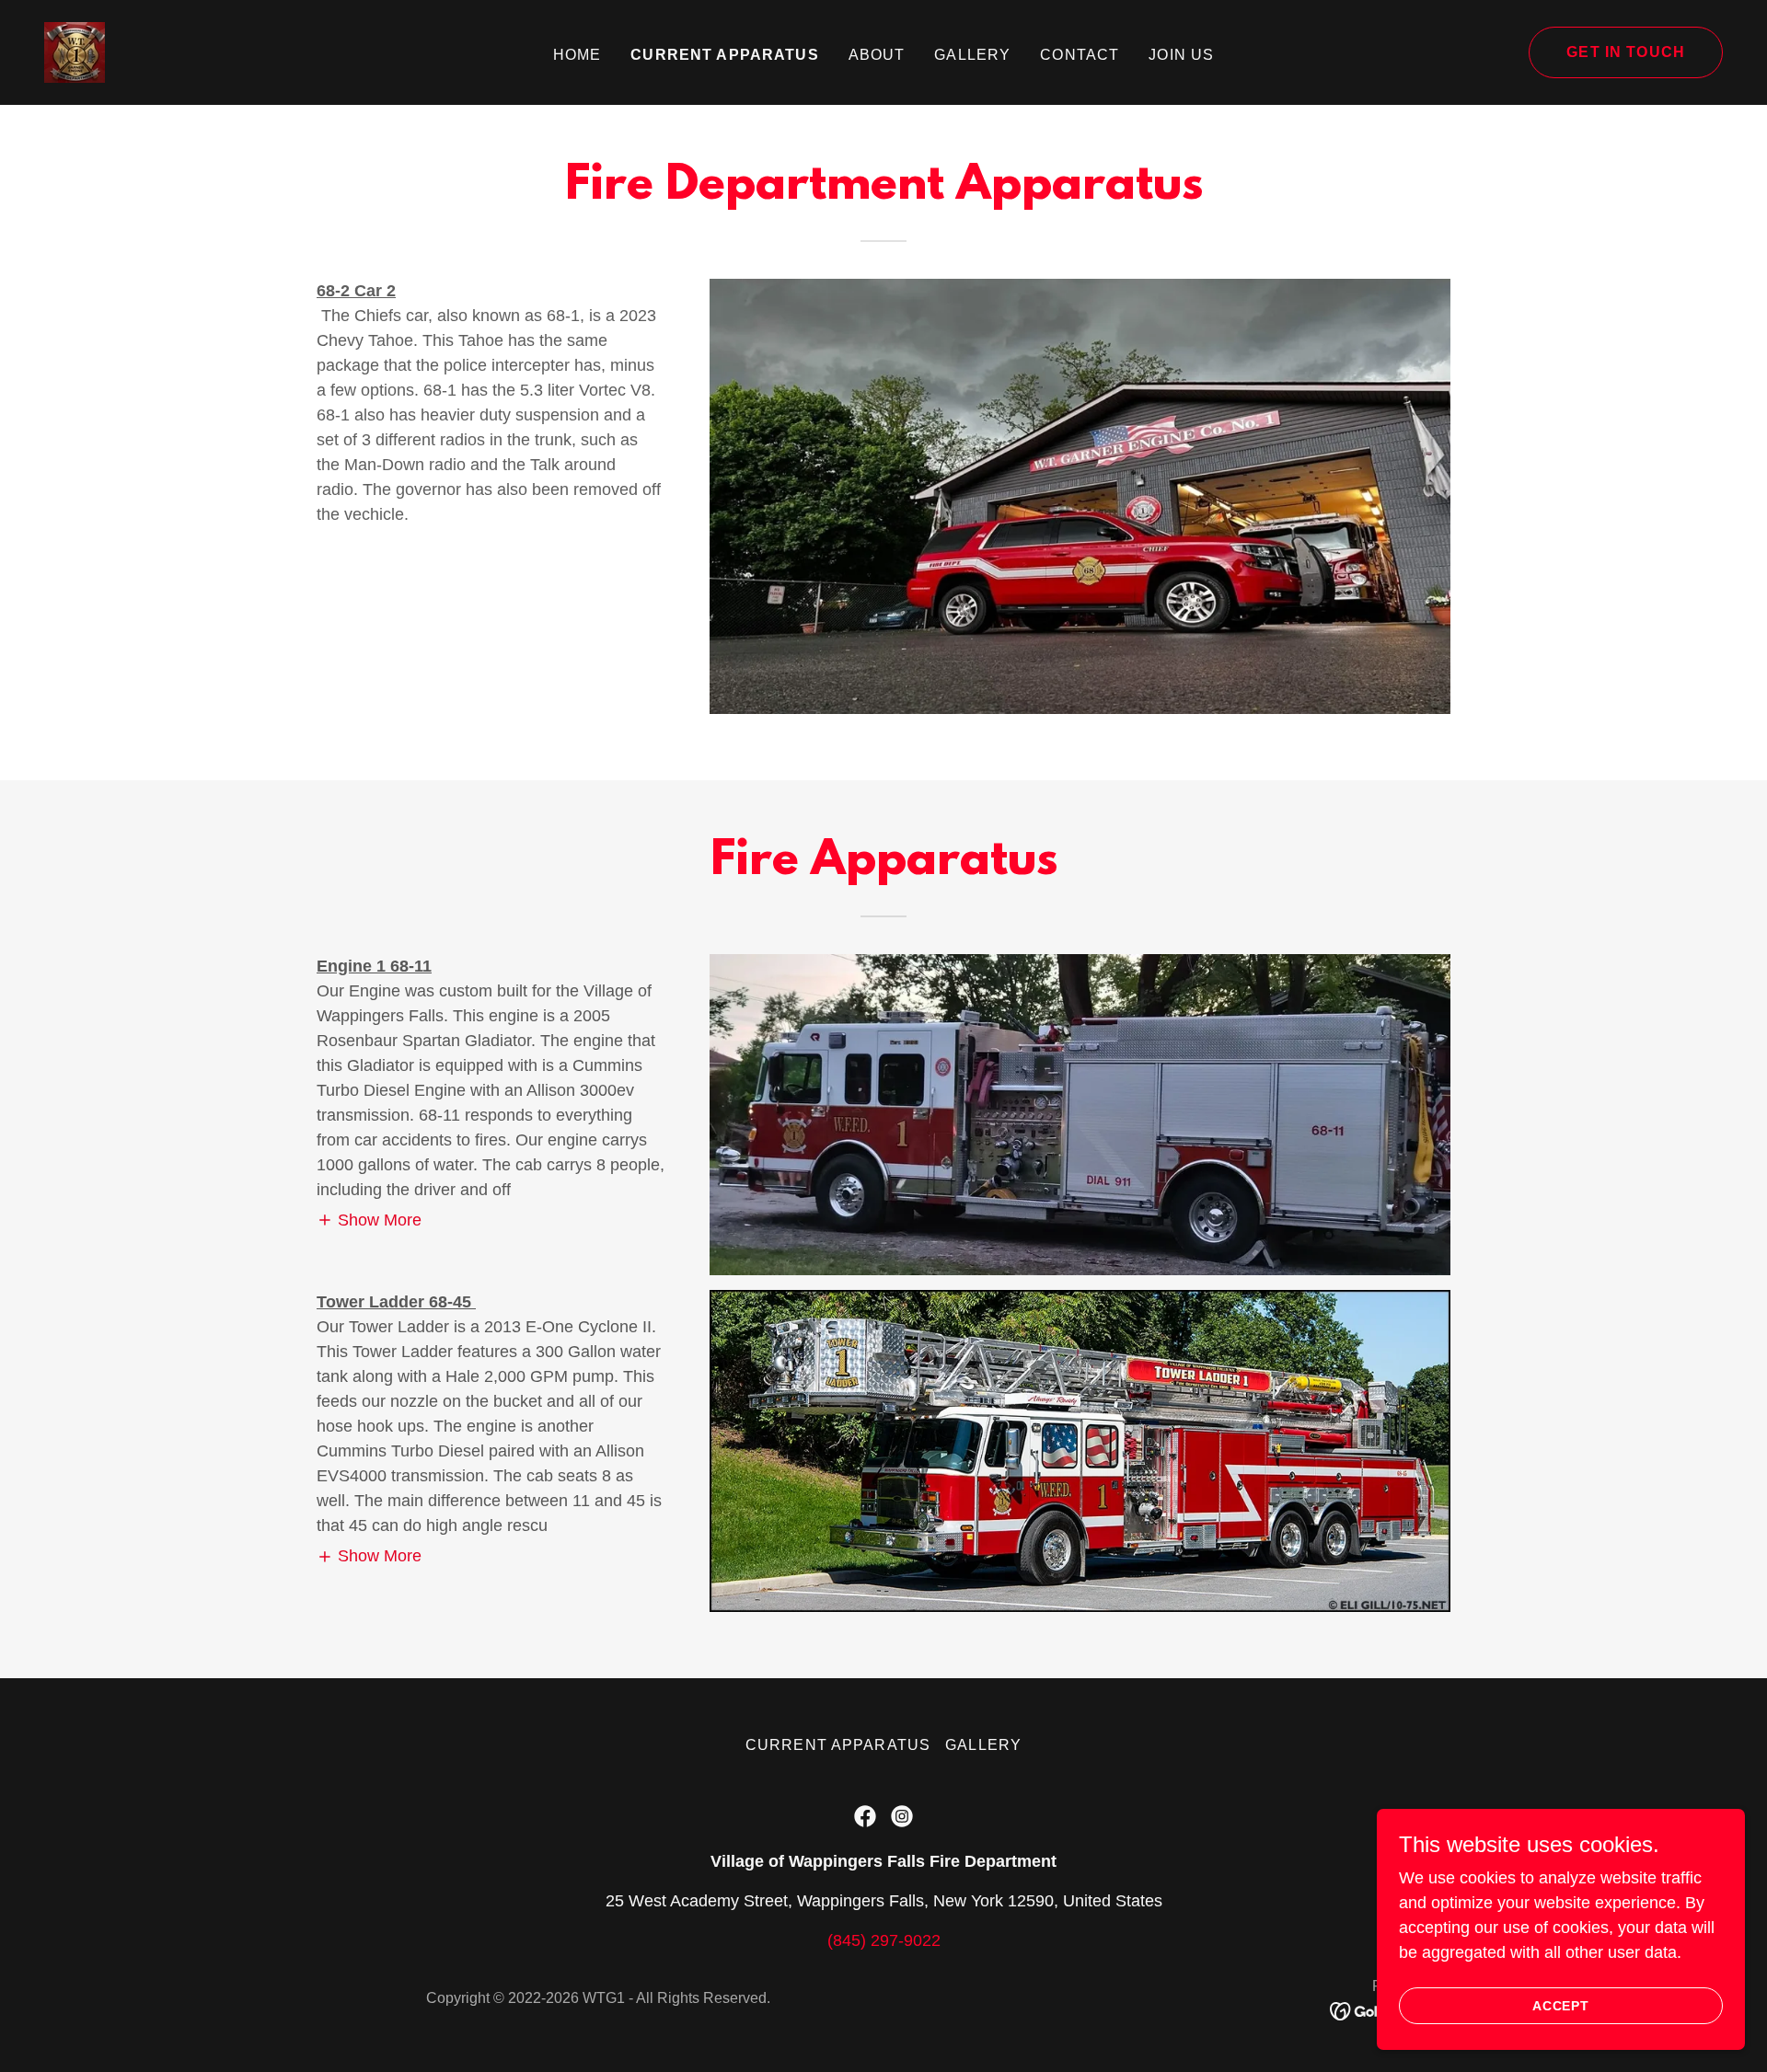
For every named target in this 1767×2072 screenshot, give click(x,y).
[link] (75, 52)
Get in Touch (1626, 52)
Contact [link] (1080, 55)
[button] (369, 1220)
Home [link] (577, 55)
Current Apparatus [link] (724, 55)
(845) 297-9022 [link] (884, 1940)
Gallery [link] (972, 55)
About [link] (877, 55)
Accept (1561, 2006)
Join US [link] (1181, 55)
